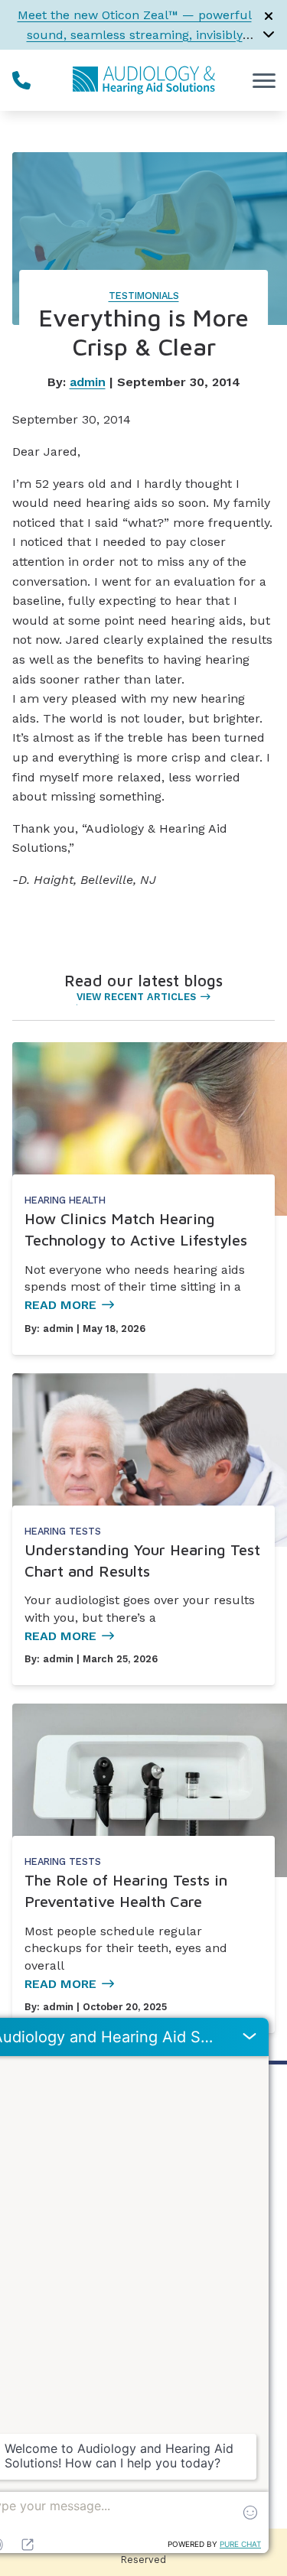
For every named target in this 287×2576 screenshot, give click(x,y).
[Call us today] (21, 80)
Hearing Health (65, 1200)
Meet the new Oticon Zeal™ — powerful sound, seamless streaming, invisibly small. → (135, 34)
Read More (60, 1305)
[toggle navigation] (264, 80)
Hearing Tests (63, 1531)
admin (88, 382)
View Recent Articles (136, 997)
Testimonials (144, 296)
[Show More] (269, 34)
